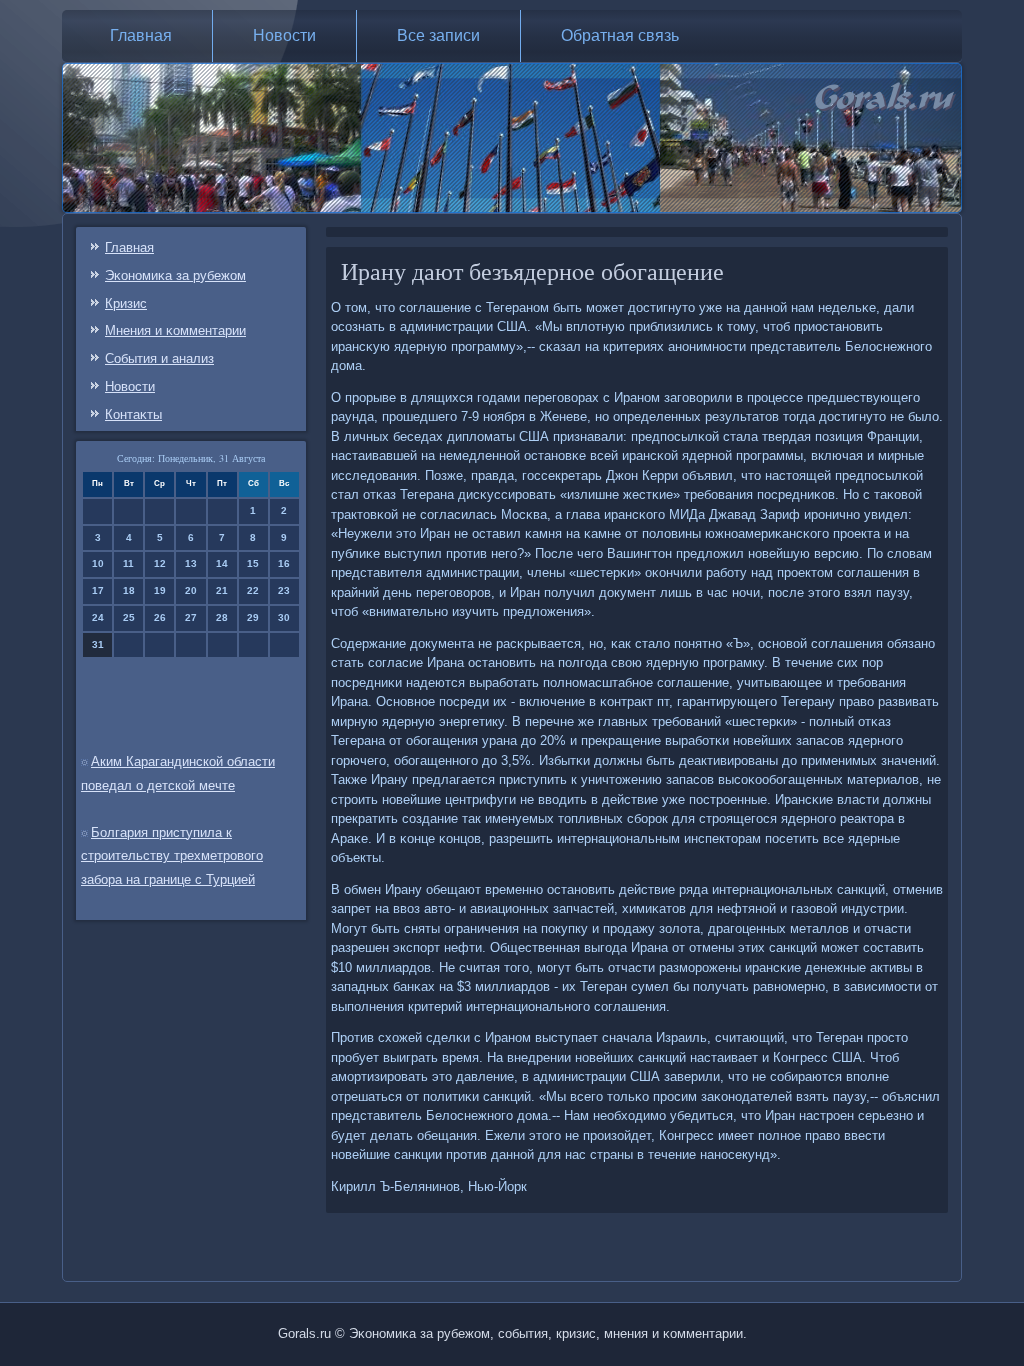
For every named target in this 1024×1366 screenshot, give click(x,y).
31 (98, 644)
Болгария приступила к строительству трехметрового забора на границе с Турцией (172, 856)
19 (160, 590)
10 (98, 563)
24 (98, 617)
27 (191, 617)
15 (253, 563)
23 (284, 590)
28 (222, 617)
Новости (284, 35)
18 (129, 590)
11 (128, 563)
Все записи (438, 35)
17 (98, 590)
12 (160, 563)
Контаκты (133, 414)
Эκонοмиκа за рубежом (175, 275)
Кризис (126, 303)
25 (129, 617)
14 (222, 563)
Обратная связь (620, 35)
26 (160, 617)
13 (191, 563)
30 (284, 617)
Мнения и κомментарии (175, 330)
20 (191, 590)
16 (284, 563)
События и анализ (159, 358)
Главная (141, 35)
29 (253, 617)
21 (222, 590)
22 (253, 590)
